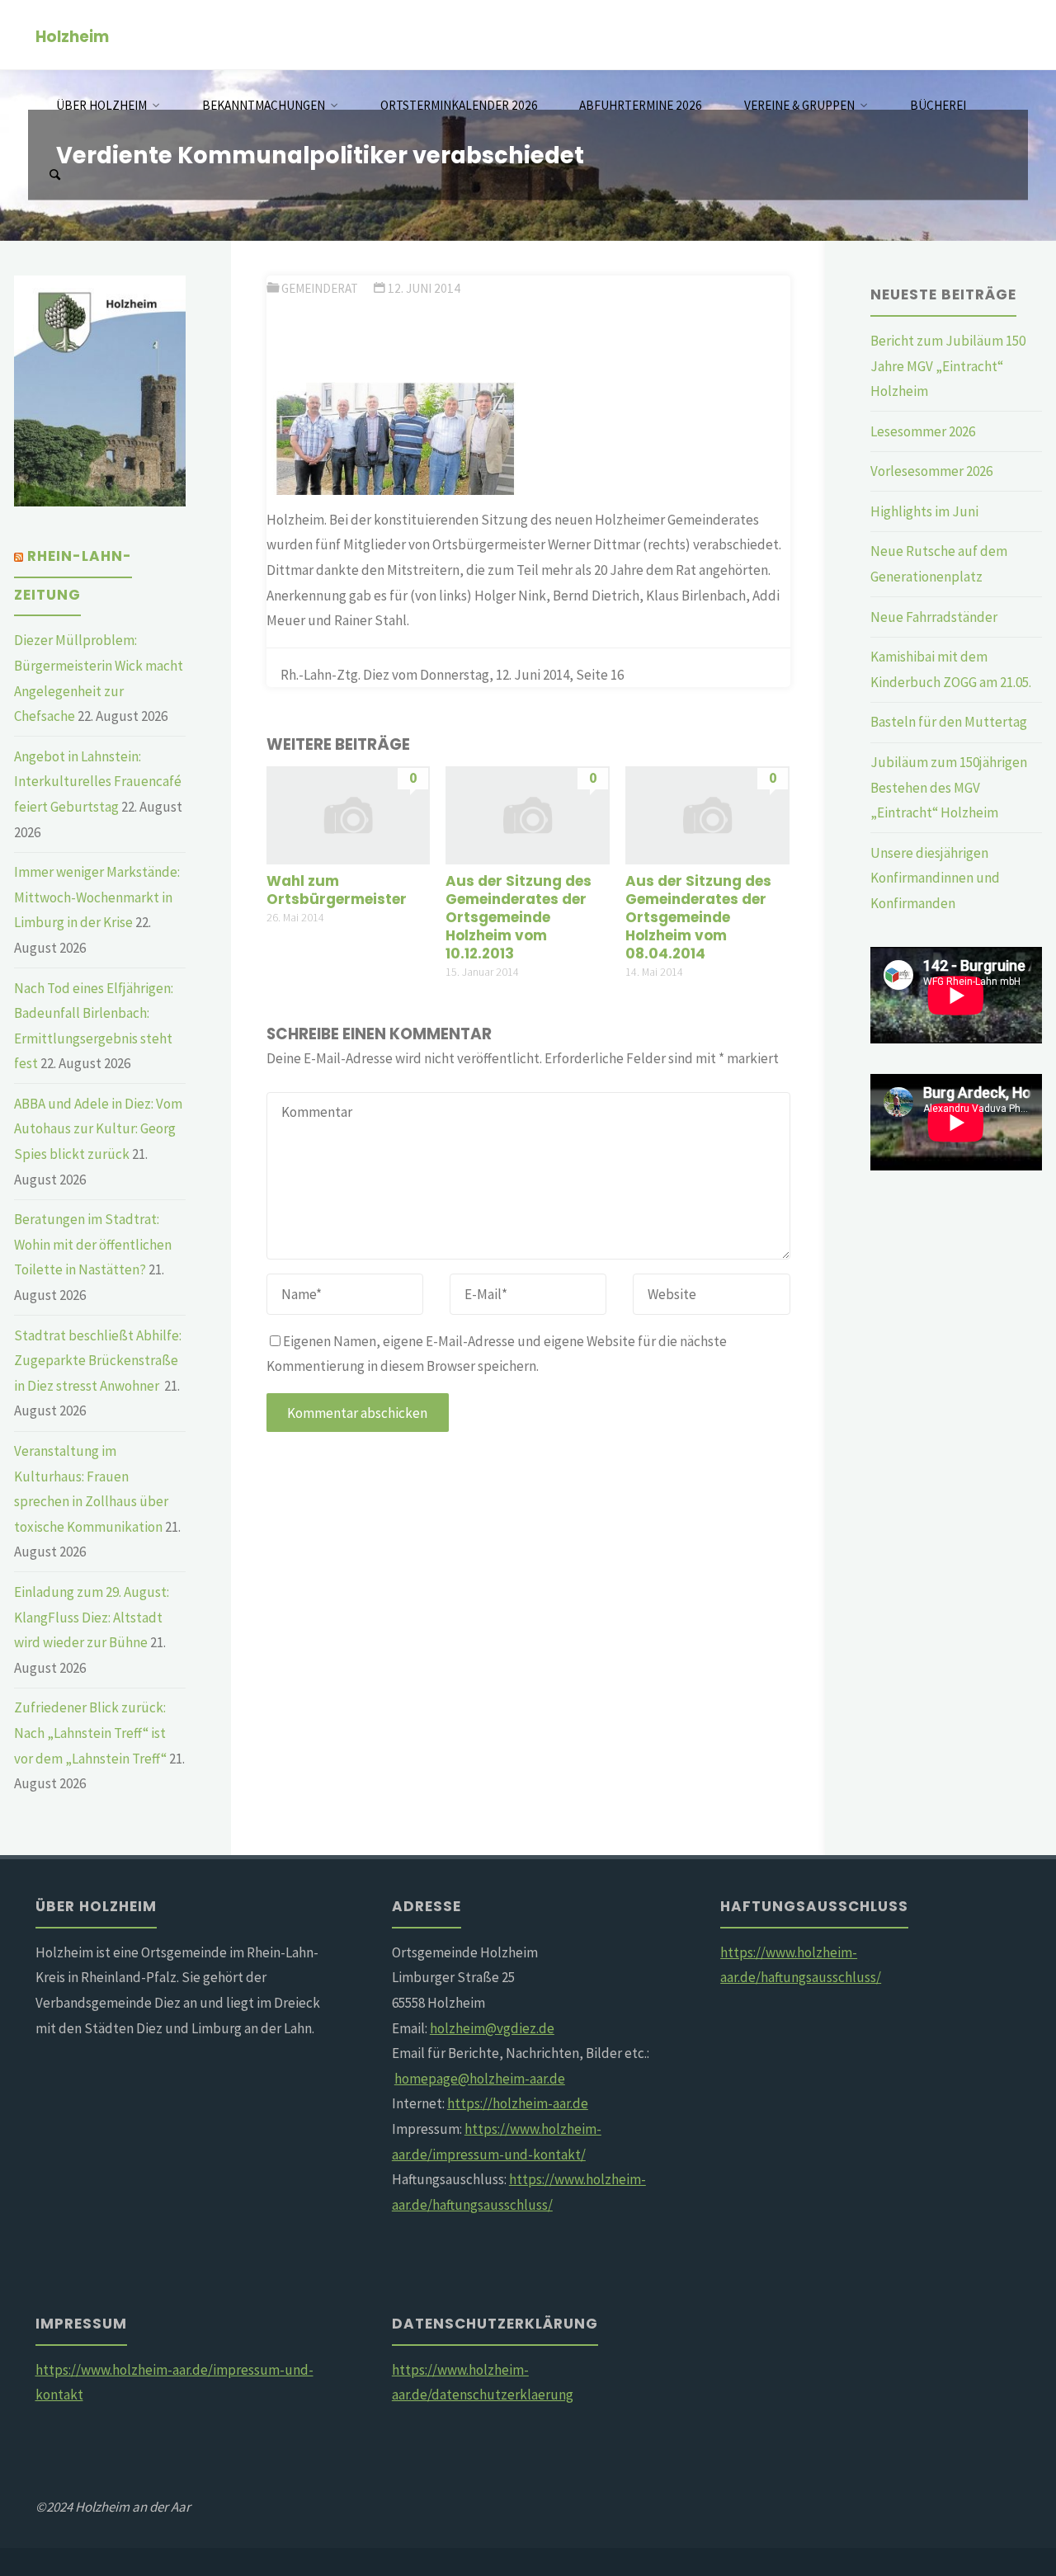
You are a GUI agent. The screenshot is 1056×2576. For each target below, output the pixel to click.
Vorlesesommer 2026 (931, 471)
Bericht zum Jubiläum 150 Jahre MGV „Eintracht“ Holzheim (948, 366)
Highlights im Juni (924, 511)
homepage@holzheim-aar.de (480, 2079)
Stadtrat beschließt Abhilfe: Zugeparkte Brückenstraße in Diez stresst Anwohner (98, 1361)
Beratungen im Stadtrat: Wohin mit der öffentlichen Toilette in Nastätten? (93, 1244)
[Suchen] (54, 175)
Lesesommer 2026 (923, 431)
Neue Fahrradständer (934, 617)
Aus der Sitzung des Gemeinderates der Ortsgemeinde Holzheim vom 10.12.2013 (519, 917)
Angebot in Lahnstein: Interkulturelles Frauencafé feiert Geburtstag (98, 782)
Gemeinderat (320, 288)
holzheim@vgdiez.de (492, 2028)
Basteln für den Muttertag (949, 722)
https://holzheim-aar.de (518, 2103)
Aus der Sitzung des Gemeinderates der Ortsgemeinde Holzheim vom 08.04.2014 (698, 917)
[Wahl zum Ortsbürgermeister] (349, 814)
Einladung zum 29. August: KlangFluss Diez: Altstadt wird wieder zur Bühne (92, 1617)
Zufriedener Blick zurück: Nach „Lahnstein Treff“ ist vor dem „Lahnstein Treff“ (90, 1733)
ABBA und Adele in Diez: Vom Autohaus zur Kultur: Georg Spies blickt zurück (98, 1129)
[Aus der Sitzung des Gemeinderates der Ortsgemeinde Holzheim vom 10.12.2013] (528, 814)
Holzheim (72, 36)
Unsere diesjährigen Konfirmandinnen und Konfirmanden (935, 878)
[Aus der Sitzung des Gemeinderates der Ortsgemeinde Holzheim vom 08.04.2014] (707, 814)
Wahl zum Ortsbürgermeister (337, 890)
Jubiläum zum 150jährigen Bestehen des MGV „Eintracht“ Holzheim (949, 787)
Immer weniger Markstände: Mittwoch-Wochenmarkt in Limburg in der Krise (97, 897)
